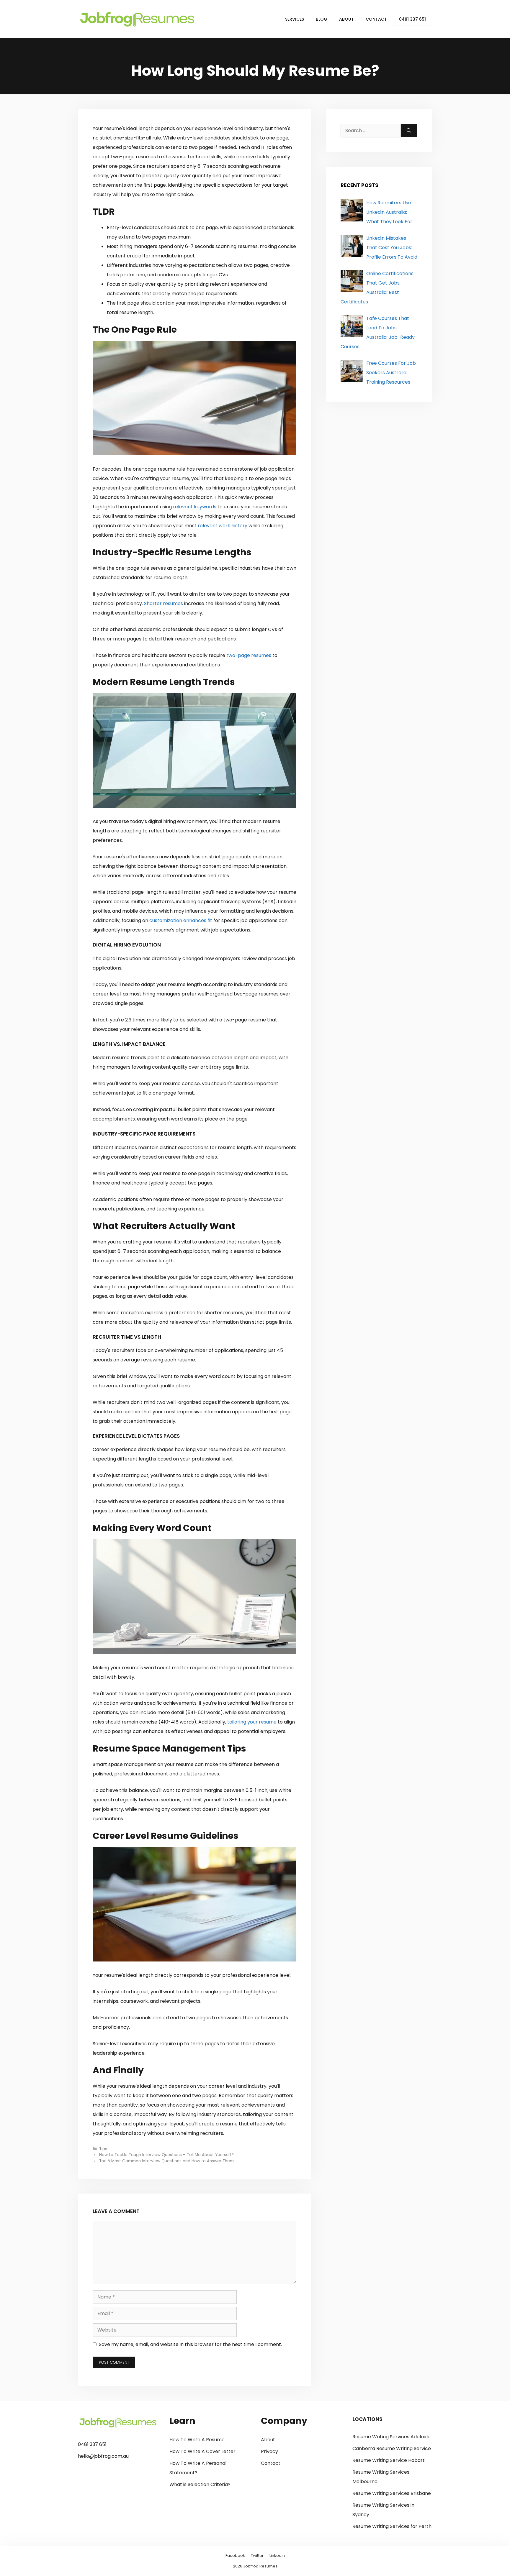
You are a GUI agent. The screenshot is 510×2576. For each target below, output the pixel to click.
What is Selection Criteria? (200, 2484)
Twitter (257, 2556)
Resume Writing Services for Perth (392, 2526)
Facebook (235, 2556)
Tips (103, 2149)
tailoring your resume (252, 1722)
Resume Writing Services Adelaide (392, 2437)
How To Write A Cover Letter (202, 2451)
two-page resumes (249, 655)
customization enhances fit (181, 920)
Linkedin (277, 2556)
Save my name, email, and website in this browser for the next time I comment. (190, 2344)
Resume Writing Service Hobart (389, 2460)
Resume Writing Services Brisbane (392, 2493)
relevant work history (223, 526)
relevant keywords (195, 507)
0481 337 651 (412, 19)
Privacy (269, 2451)
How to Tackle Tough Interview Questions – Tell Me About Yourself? (166, 2155)
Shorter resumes (164, 603)
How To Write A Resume (197, 2440)
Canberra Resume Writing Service (392, 2448)
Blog (322, 19)
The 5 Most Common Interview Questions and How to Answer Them (166, 2161)
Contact (376, 19)
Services (295, 19)
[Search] (409, 131)
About (346, 19)
